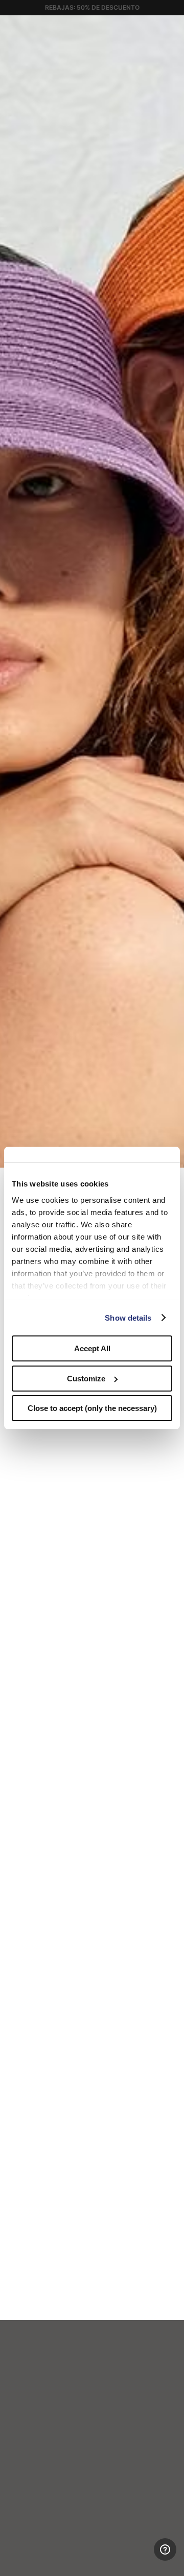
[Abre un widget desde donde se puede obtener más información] (139, 2558)
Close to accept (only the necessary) (92, 1408)
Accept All (92, 1348)
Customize (86, 1379)
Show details (128, 1318)
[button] (173, 27)
